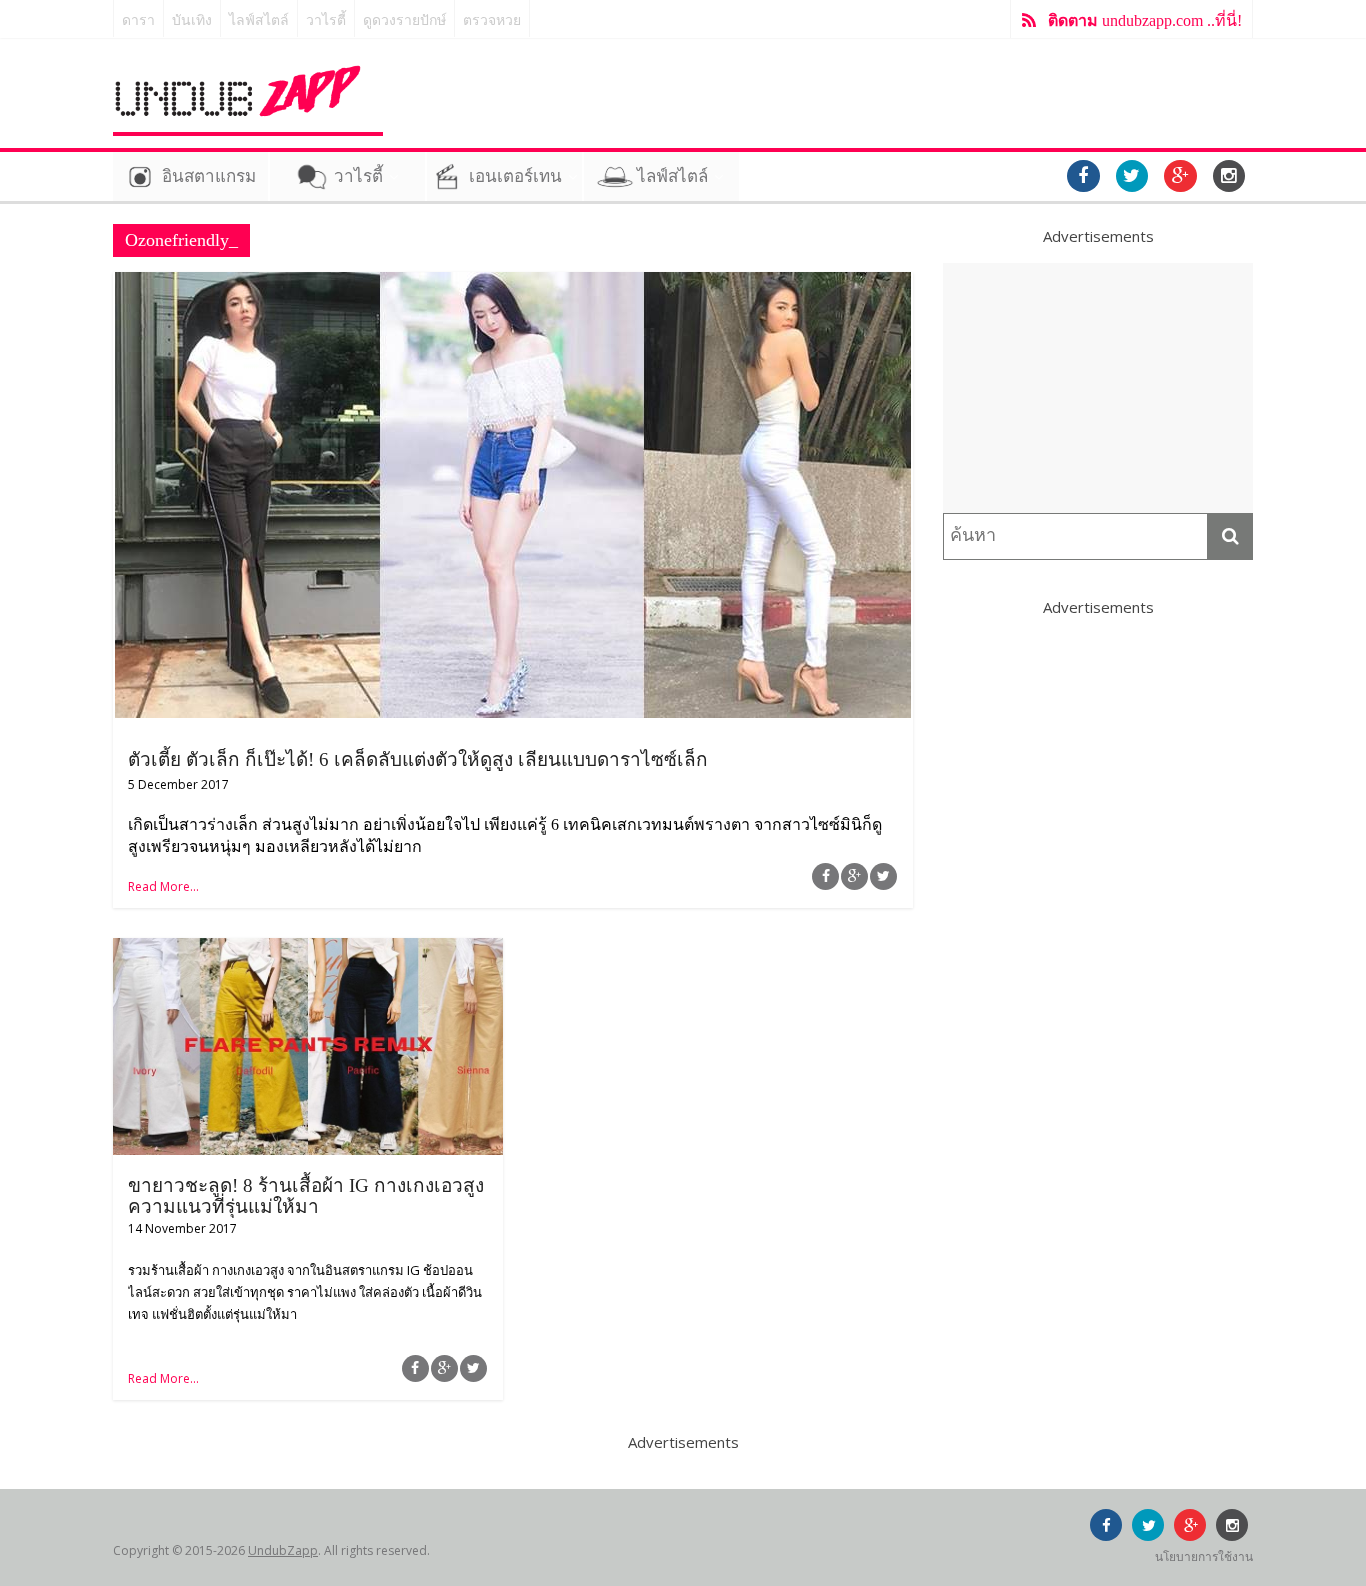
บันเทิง (192, 20)
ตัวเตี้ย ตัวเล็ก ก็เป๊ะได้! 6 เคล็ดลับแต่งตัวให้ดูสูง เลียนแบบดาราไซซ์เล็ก (418, 759)
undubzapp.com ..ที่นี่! (1145, 20)
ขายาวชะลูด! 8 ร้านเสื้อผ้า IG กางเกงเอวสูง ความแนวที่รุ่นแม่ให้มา (306, 1196)
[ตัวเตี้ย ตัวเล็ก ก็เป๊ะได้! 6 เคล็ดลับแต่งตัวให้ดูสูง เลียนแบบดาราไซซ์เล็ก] (513, 284)
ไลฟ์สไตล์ (259, 20)
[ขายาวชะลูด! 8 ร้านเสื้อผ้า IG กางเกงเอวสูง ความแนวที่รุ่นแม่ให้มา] (308, 950)
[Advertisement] (1098, 388)
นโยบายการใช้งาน (1204, 1556)
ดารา (138, 20)
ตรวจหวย (492, 20)
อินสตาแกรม (209, 176)
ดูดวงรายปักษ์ (404, 20)
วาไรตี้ (326, 20)
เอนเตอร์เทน (515, 176)
